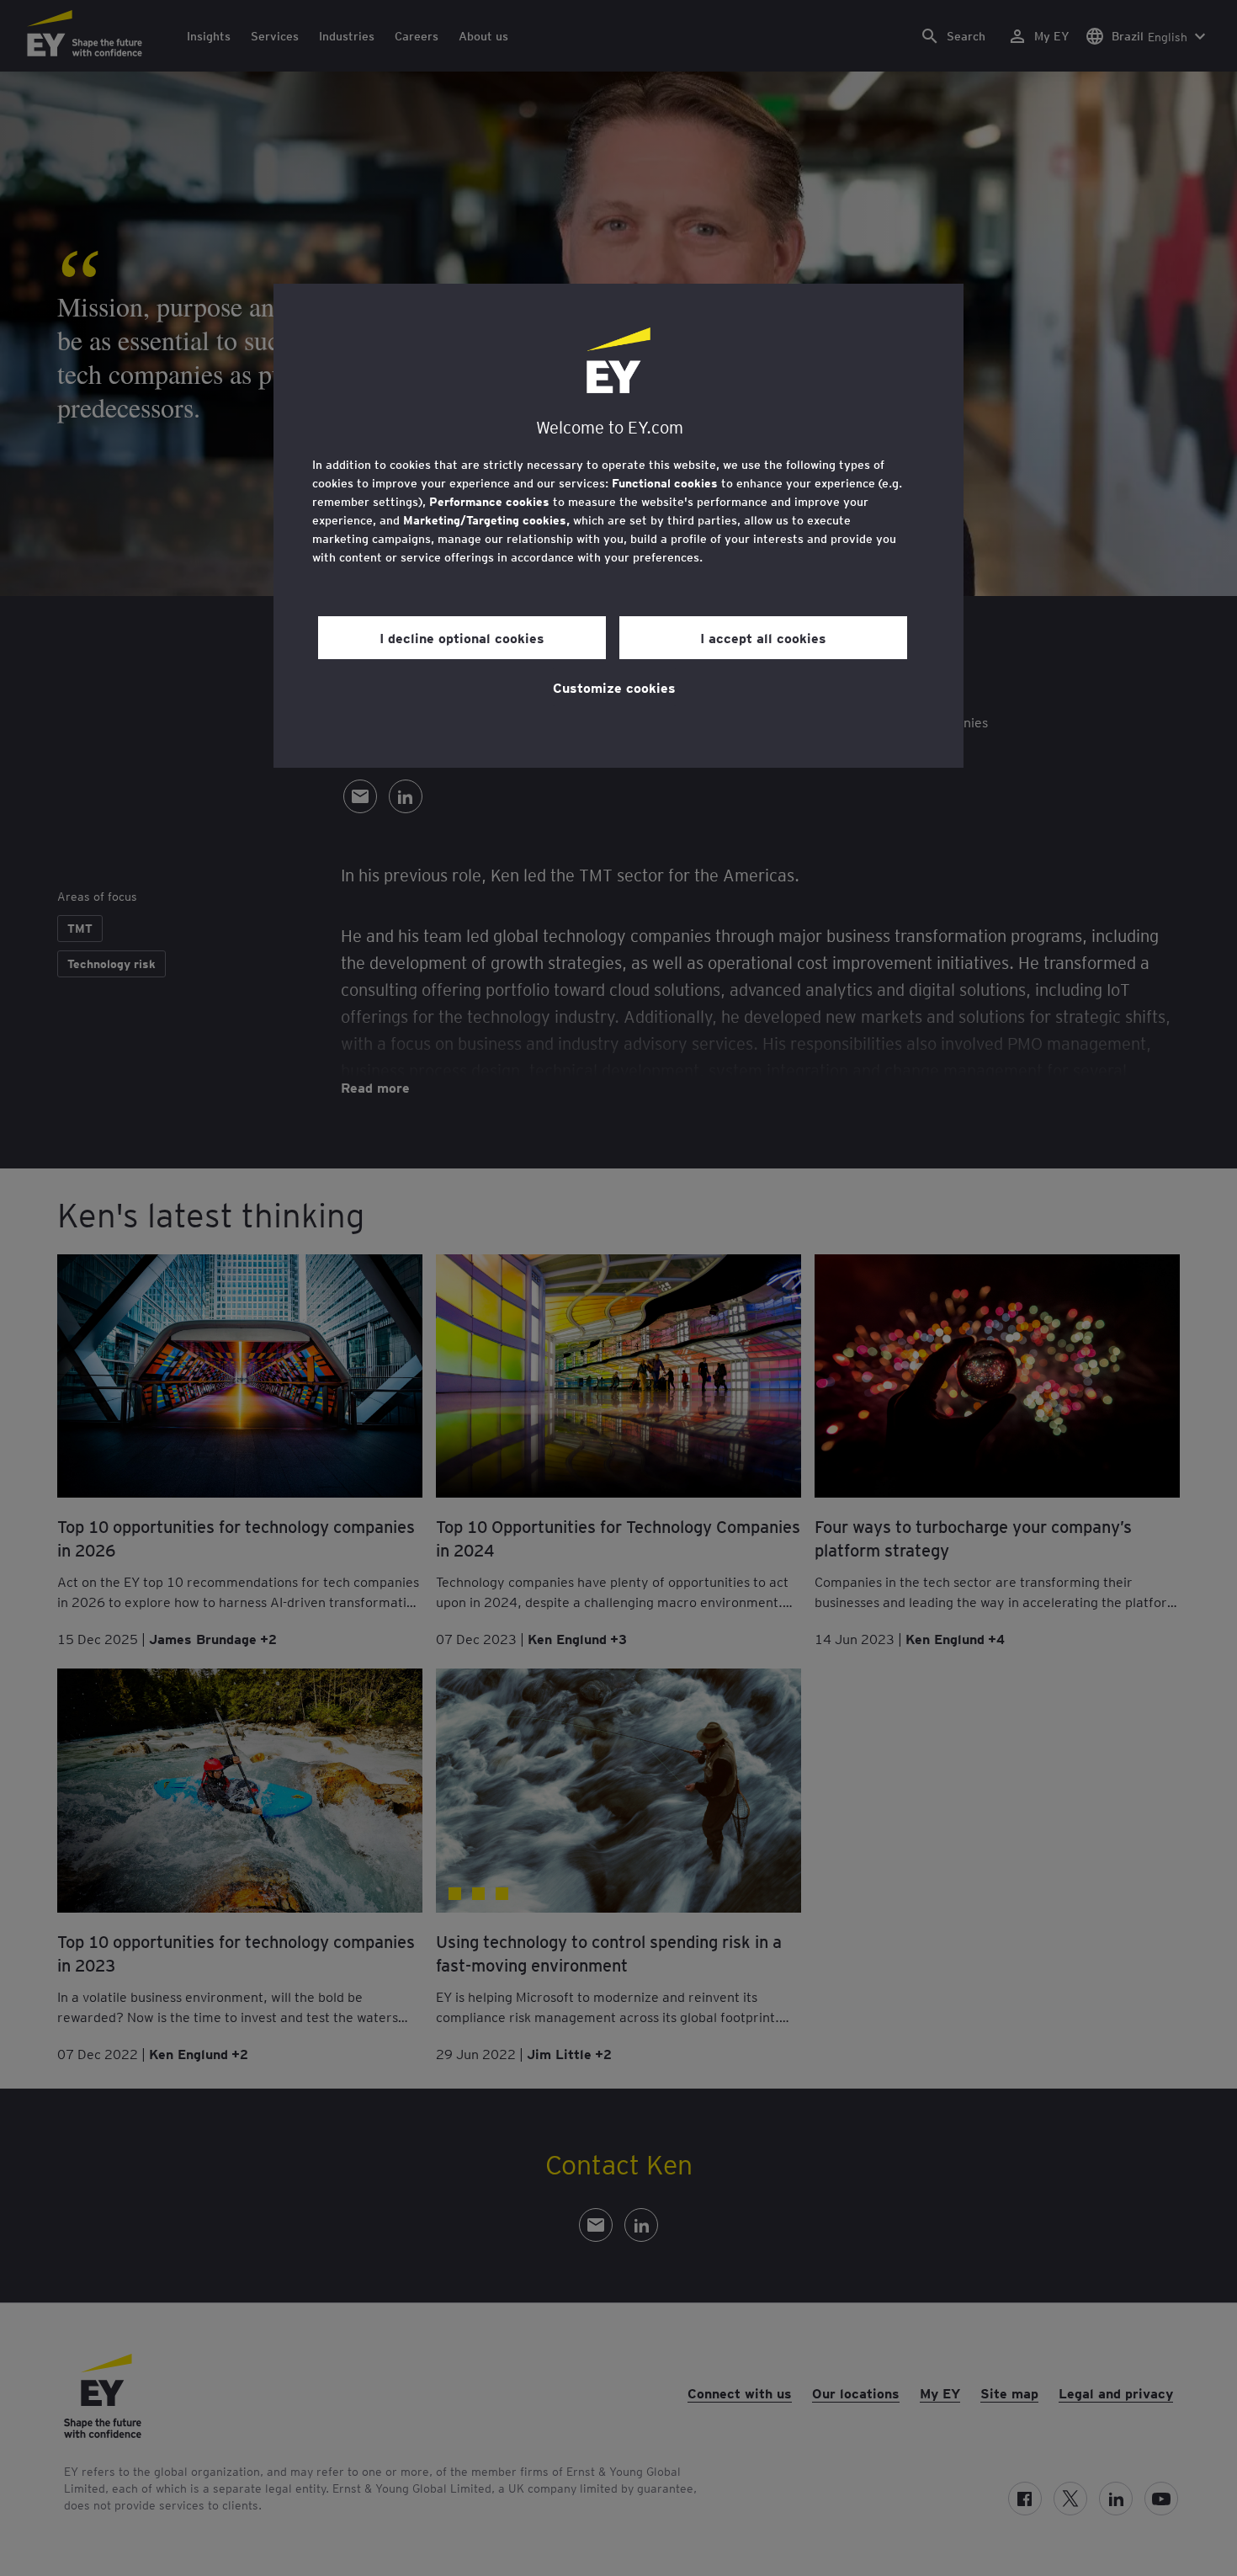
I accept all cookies (763, 637)
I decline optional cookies (462, 637)
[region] (618, 526)
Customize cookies (614, 687)
